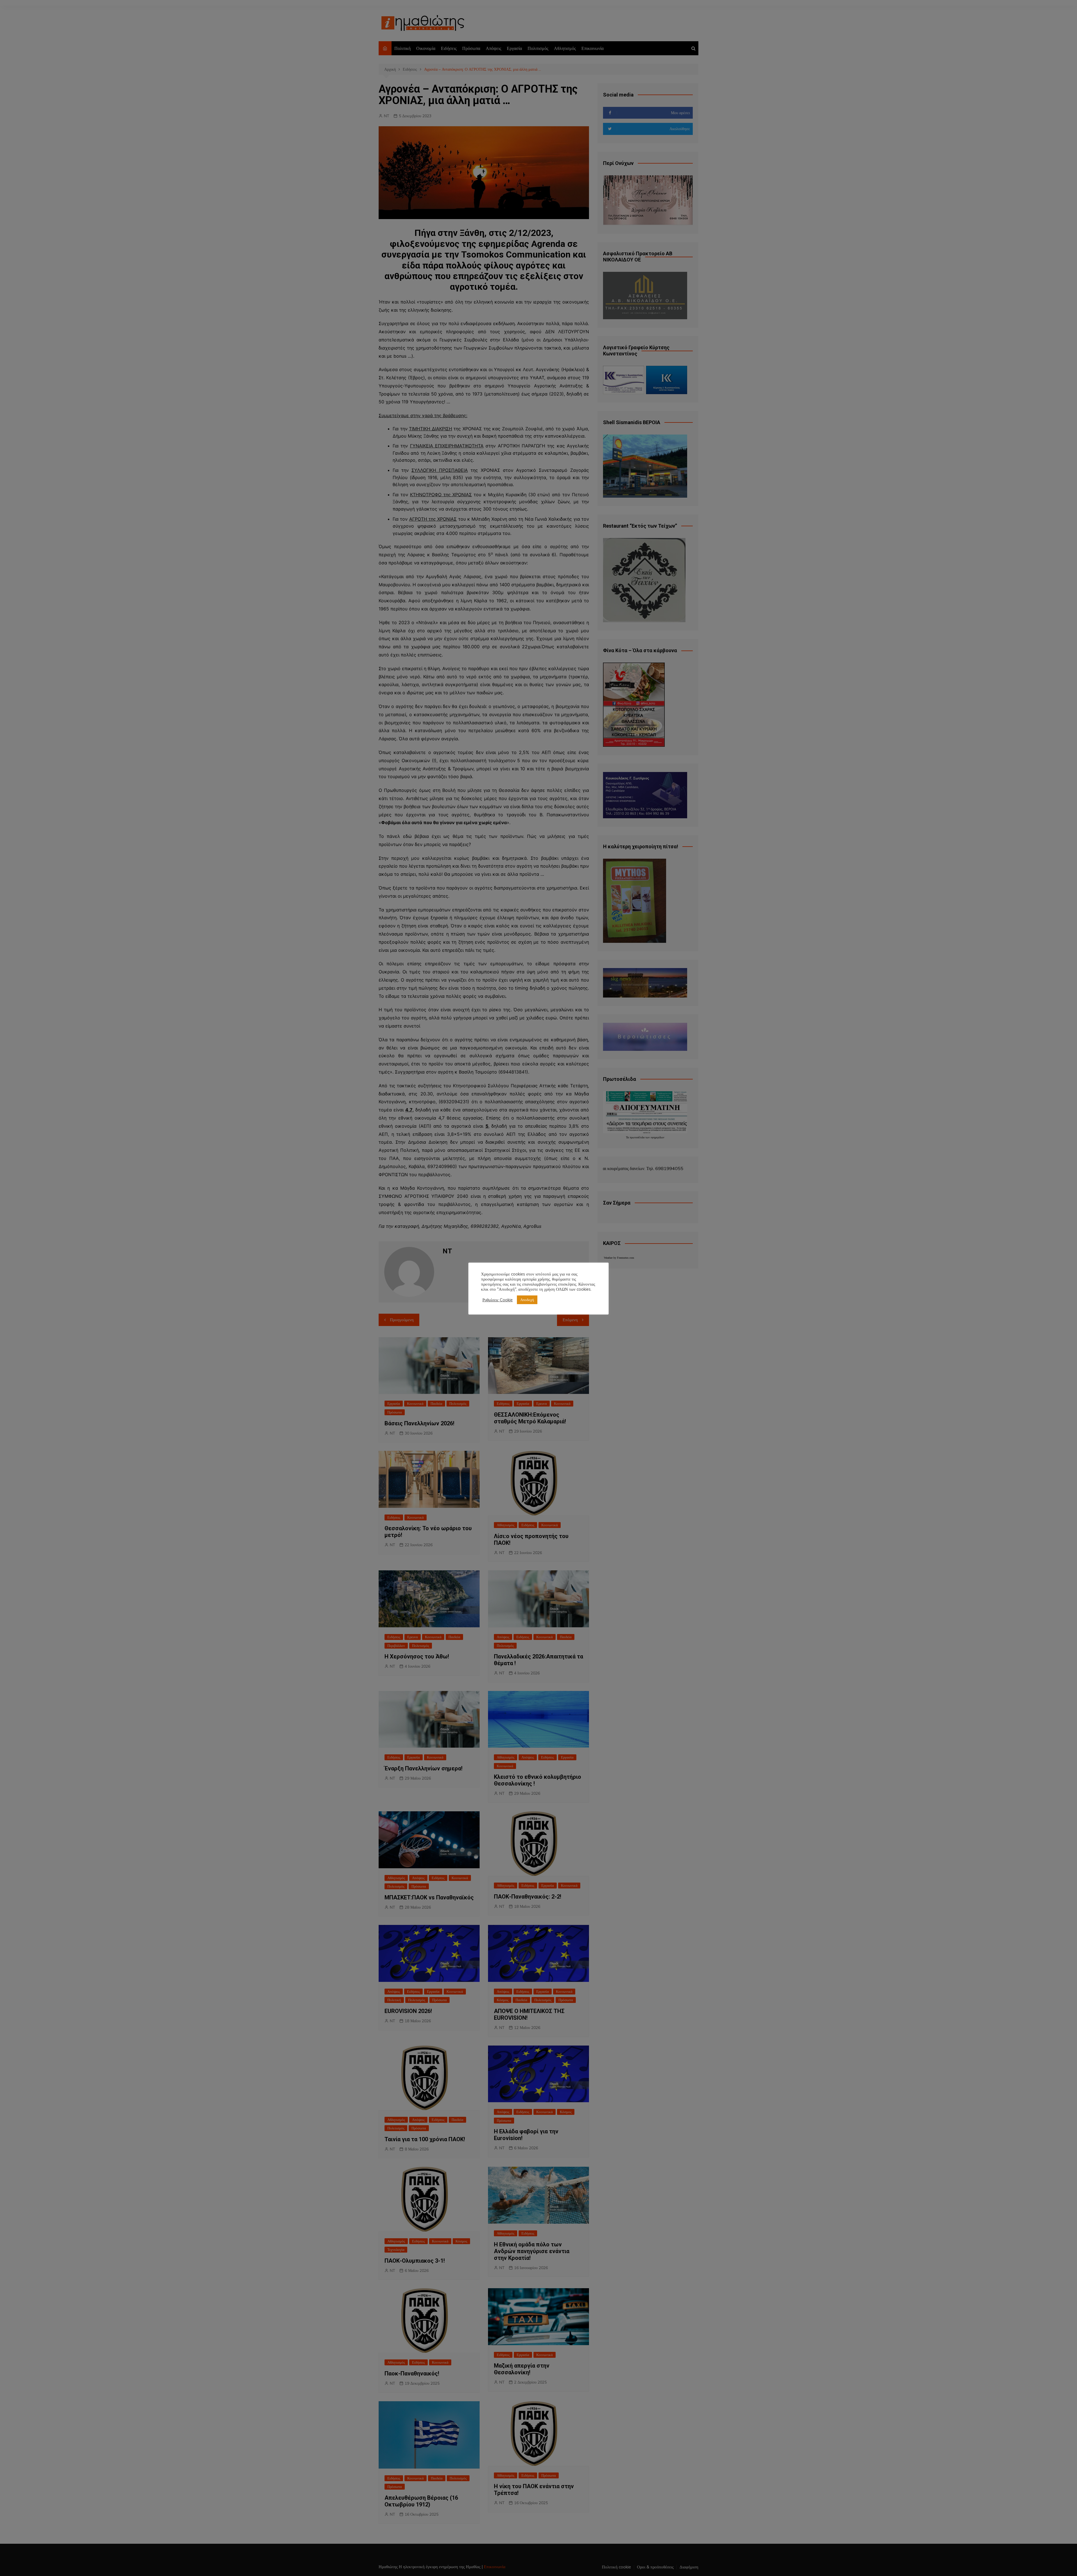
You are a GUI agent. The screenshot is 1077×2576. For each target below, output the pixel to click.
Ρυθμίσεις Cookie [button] (498, 1300)
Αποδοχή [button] (527, 1300)
